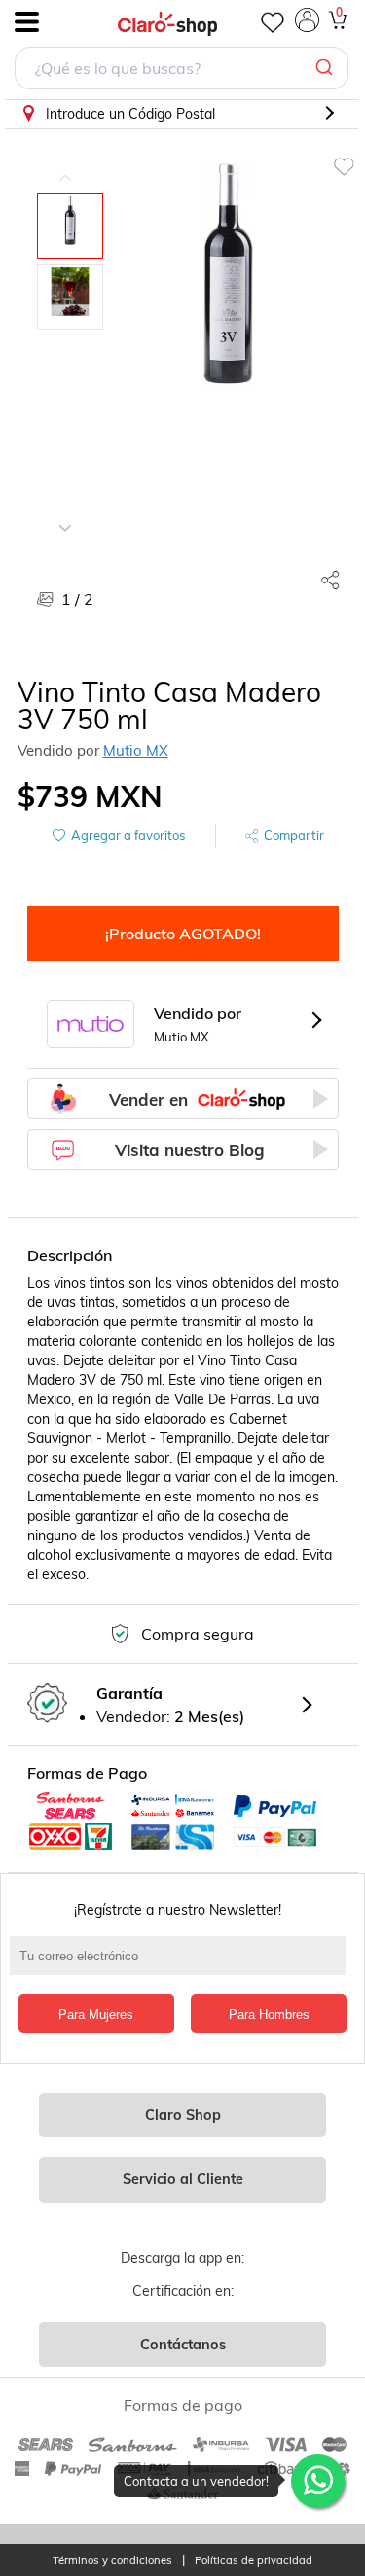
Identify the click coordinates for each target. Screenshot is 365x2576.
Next (65, 513)
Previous (65, 163)
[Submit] (327, 68)
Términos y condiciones (112, 2561)
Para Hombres (269, 2014)
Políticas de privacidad (254, 2561)
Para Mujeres (96, 2014)
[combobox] (182, 71)
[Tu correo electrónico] (182, 1965)
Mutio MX (136, 750)
